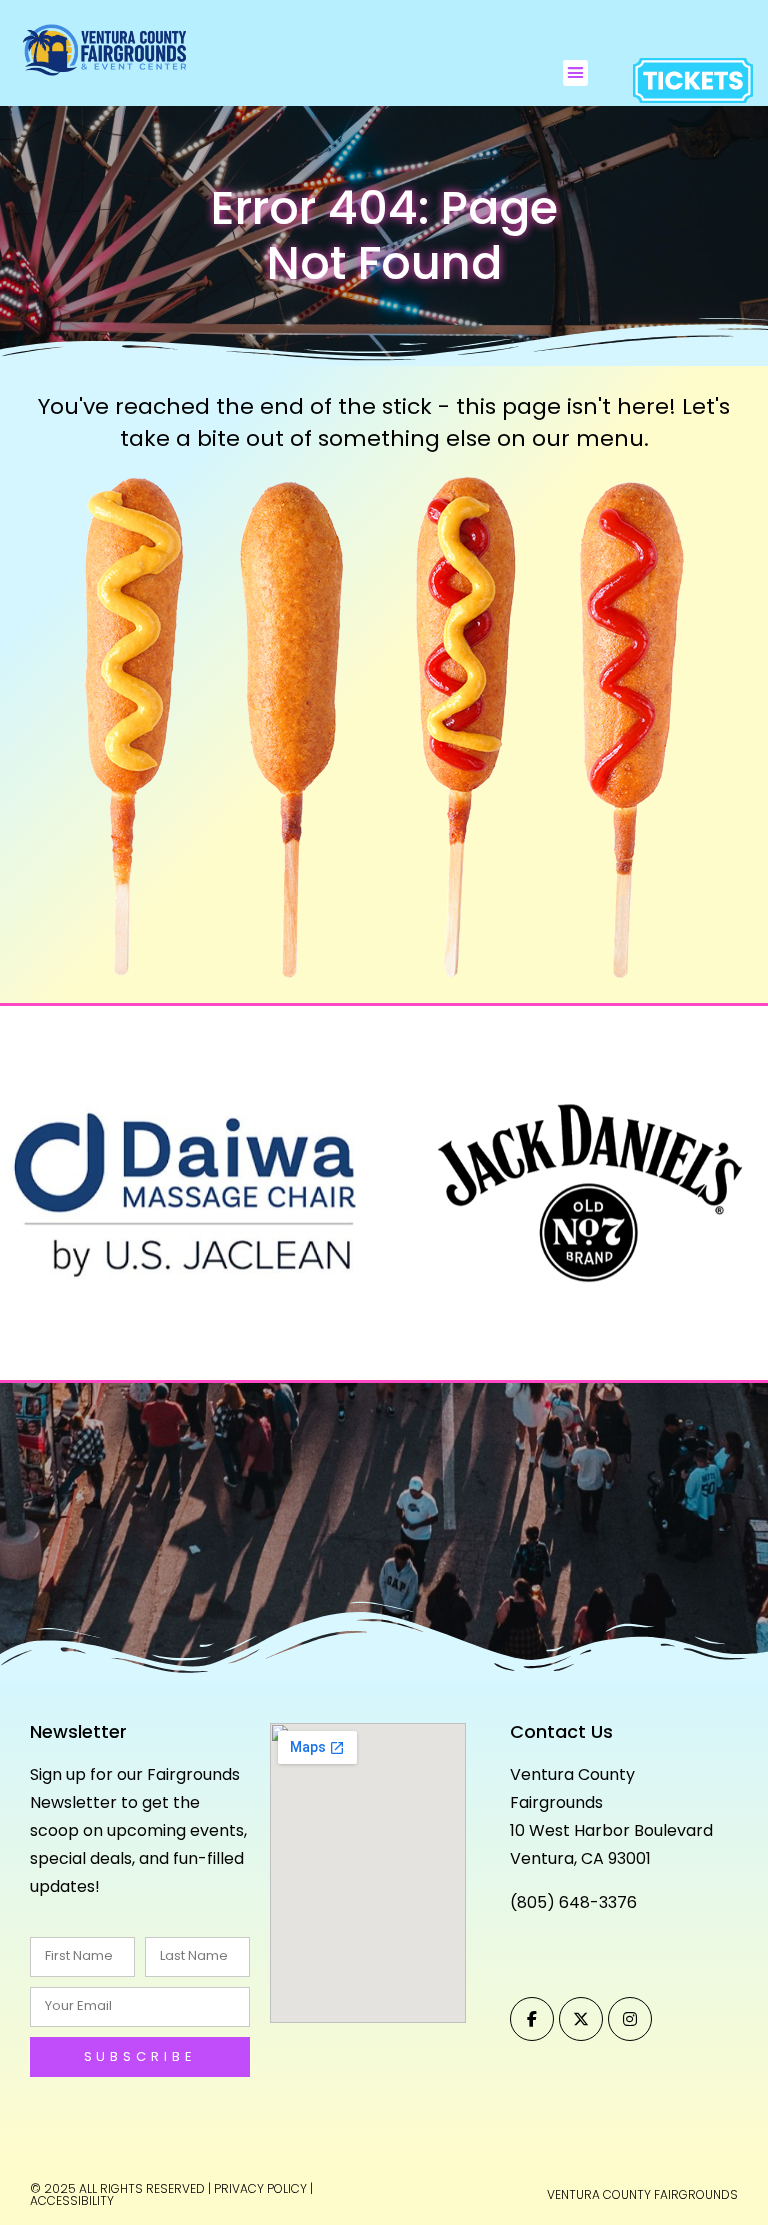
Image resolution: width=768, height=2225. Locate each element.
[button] (576, 73)
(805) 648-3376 (573, 1902)
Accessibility (72, 2200)
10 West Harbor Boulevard (611, 1830)
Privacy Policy (260, 2188)
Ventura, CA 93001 (580, 1858)
